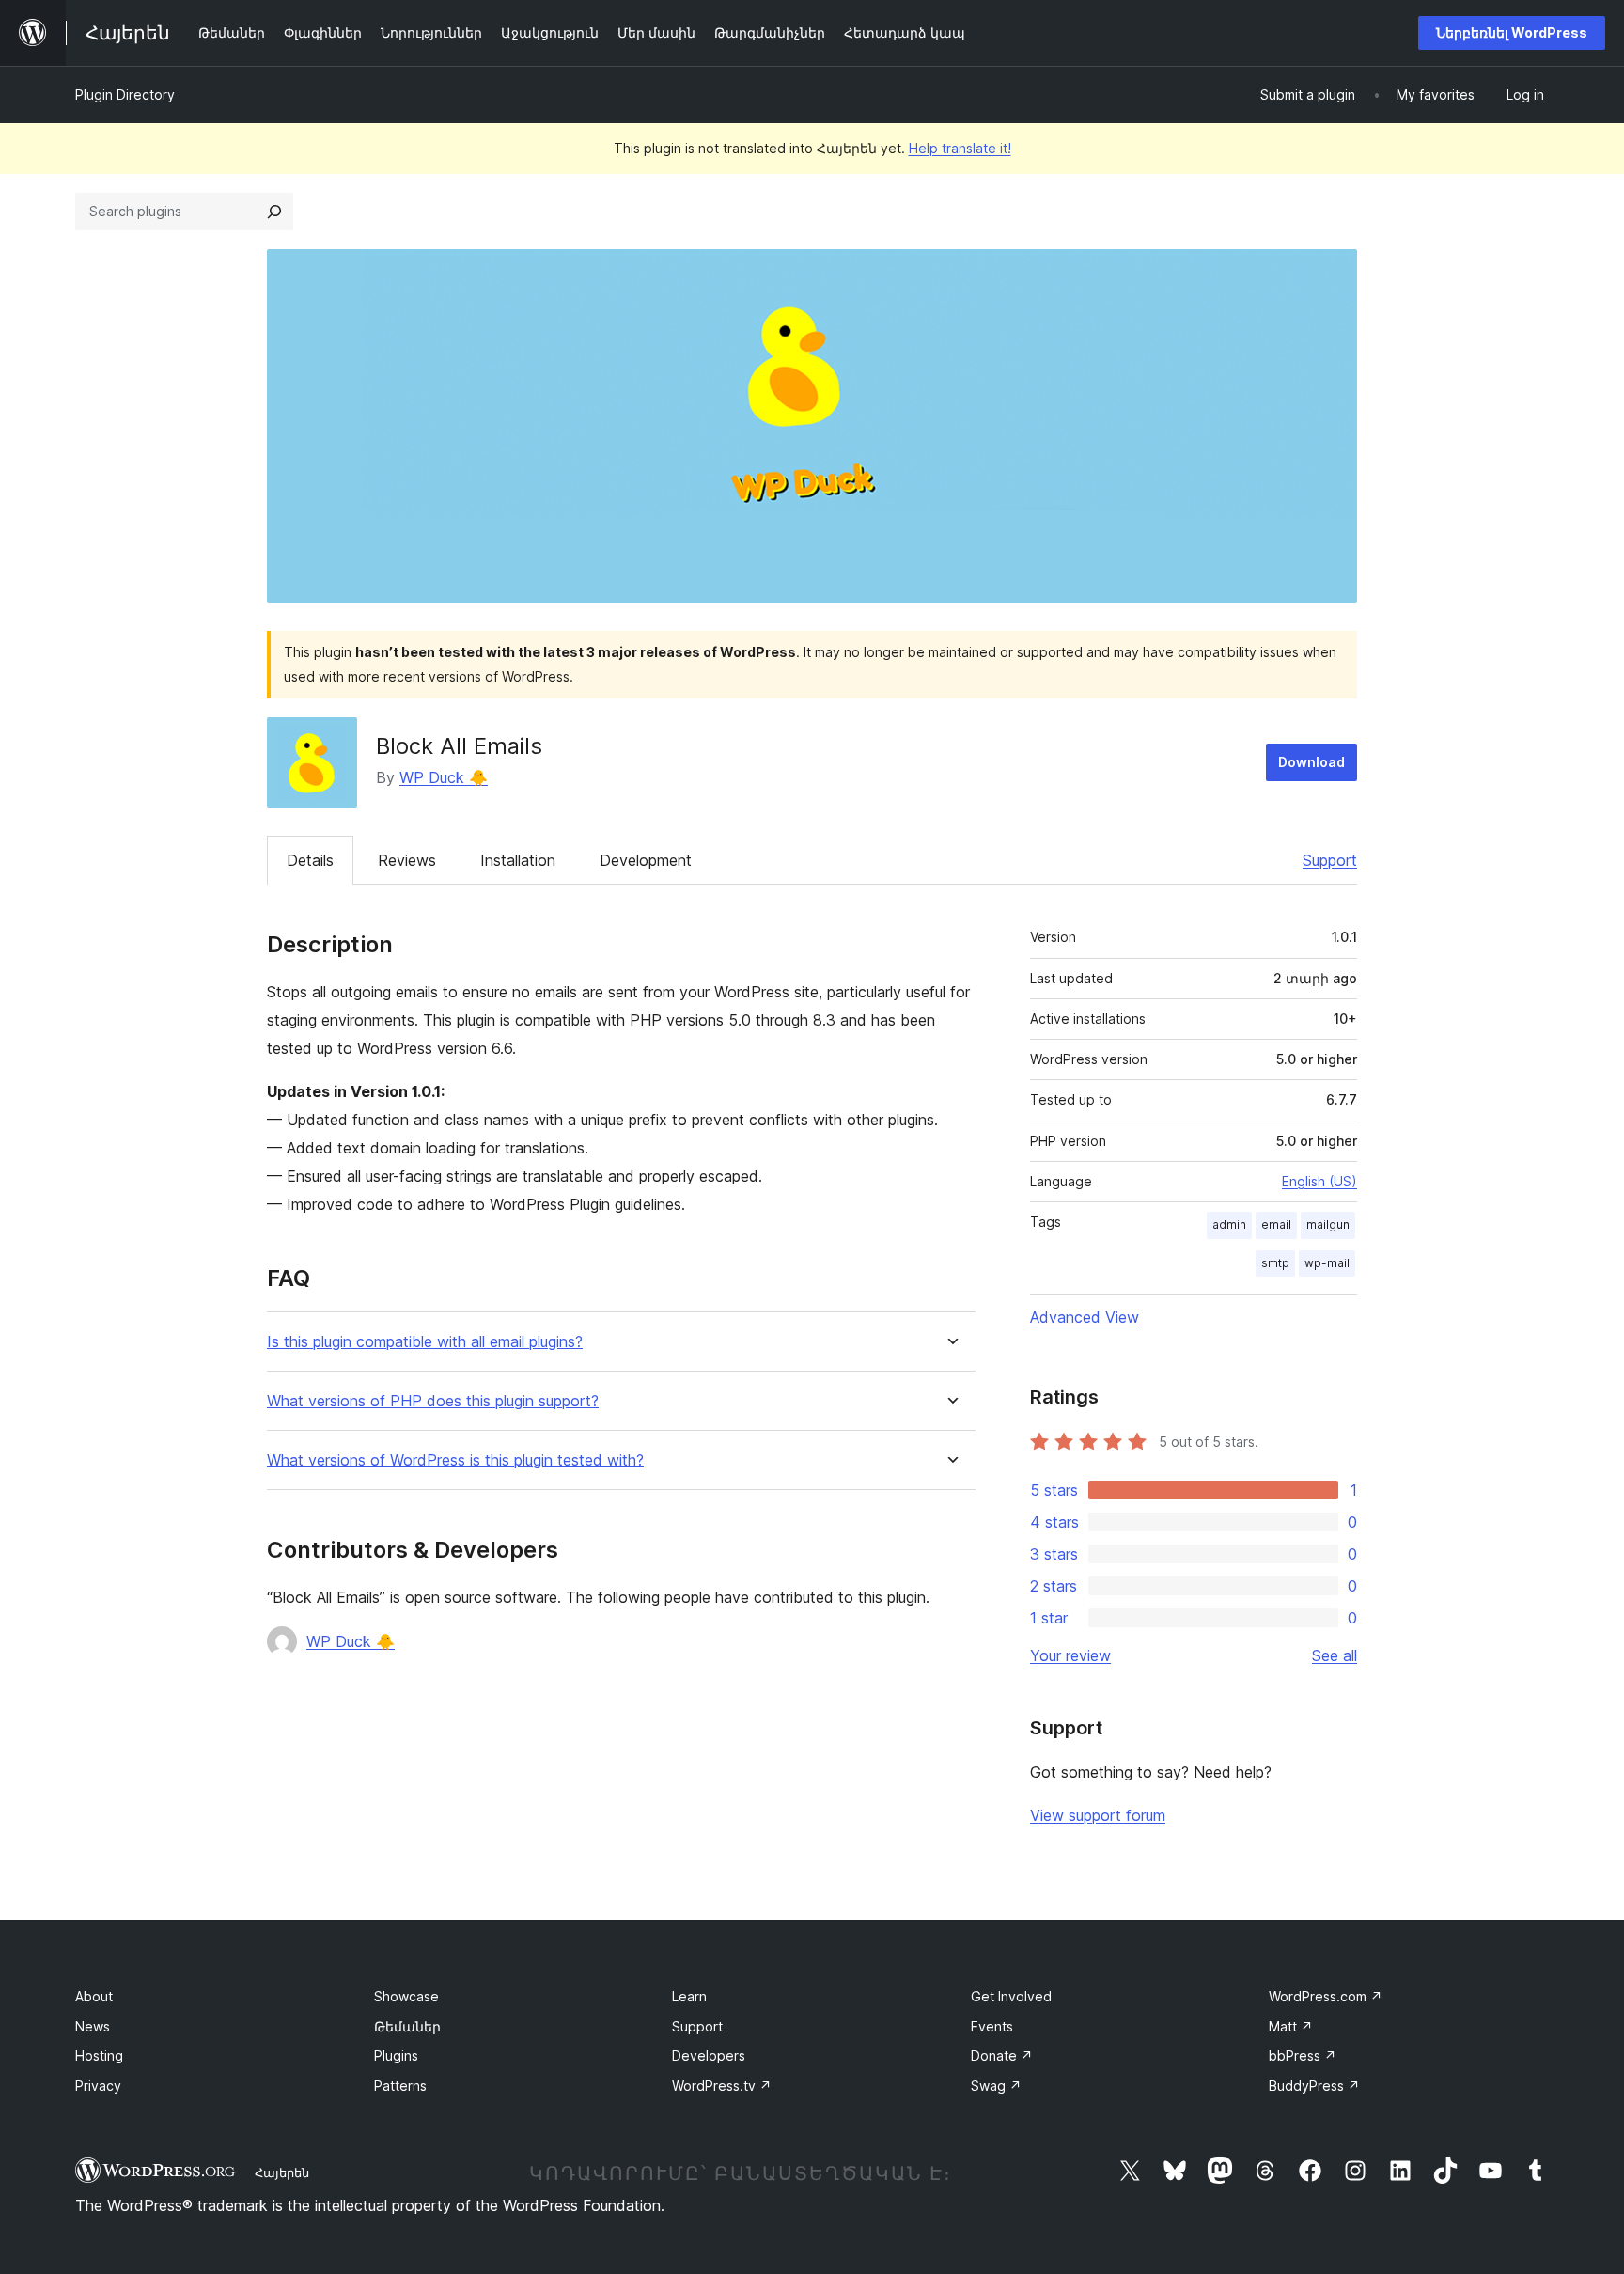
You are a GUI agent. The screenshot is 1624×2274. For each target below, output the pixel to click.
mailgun (1328, 1224)
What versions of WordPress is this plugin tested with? (455, 1460)
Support (1330, 860)
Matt (1291, 2026)
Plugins (396, 2055)
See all (1335, 1655)
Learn (689, 1996)
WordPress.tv (722, 2086)
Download (1312, 762)
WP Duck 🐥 (444, 777)
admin (1229, 1224)
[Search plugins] (274, 212)
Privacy (98, 2086)
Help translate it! (960, 148)
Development (646, 860)
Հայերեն (282, 2172)
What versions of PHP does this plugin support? (433, 1401)
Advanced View (1085, 1317)
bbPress (1303, 2055)
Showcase (406, 1996)
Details (310, 860)
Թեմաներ (407, 2026)
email (1276, 1224)
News (93, 2026)
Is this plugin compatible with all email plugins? (425, 1342)
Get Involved (1011, 1996)
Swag (996, 2086)
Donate (1002, 2055)
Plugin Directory (125, 94)
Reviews (407, 860)
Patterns (400, 2086)
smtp (1275, 1263)
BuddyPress (1314, 2086)
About (94, 1996)
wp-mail (1327, 1263)
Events (992, 2026)
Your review (1070, 1655)
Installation (518, 860)
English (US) (1319, 1181)
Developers (709, 2055)
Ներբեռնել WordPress (1512, 32)
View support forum (1098, 1815)
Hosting (99, 2055)
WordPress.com (1326, 1996)
